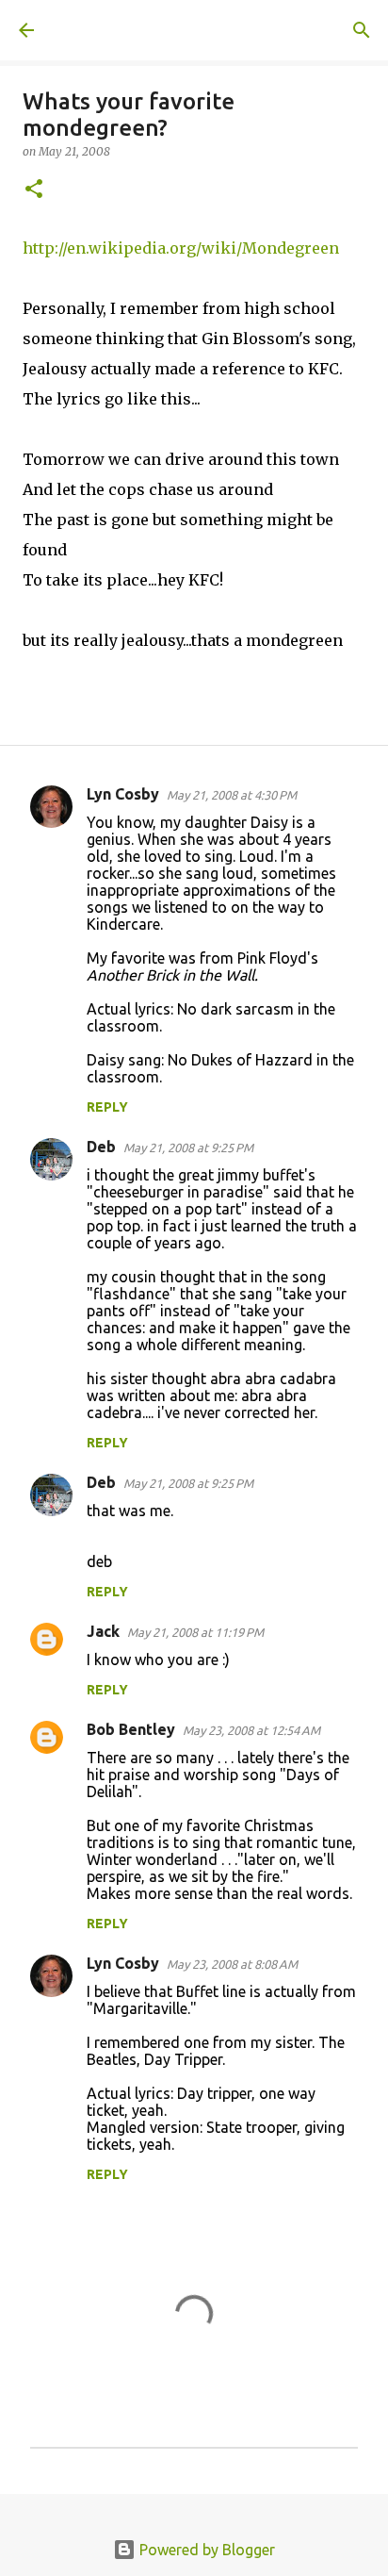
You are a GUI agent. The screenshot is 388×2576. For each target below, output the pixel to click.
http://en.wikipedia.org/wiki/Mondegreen (181, 248)
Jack (103, 1631)
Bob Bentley (131, 1729)
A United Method (113, 30)
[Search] (362, 30)
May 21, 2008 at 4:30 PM (232, 795)
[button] (34, 190)
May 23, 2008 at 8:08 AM (232, 1964)
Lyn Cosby (123, 794)
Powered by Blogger (205, 2550)
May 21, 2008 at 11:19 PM (195, 1632)
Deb (101, 1147)
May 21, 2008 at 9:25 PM (188, 1148)
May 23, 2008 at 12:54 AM (251, 1730)
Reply (107, 1107)
